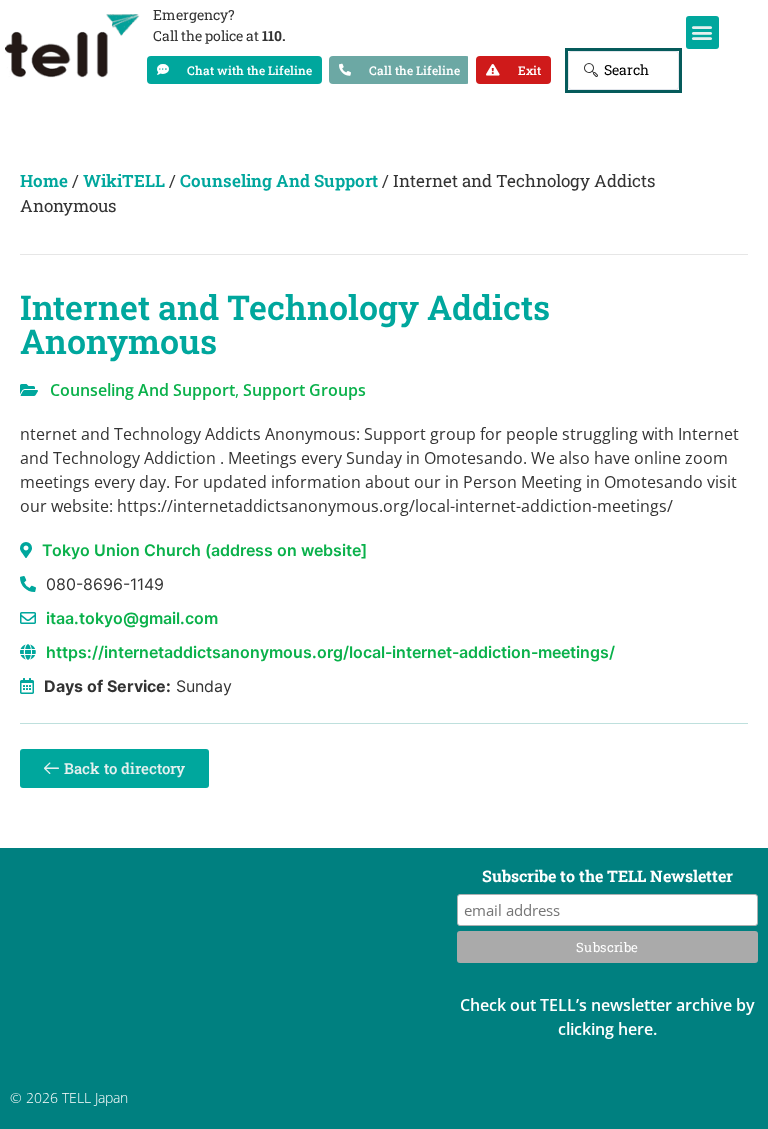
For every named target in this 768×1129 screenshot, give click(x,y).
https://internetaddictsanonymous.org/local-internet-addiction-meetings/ (330, 652)
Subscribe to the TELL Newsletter (607, 877)
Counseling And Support (279, 180)
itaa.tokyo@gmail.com (132, 618)
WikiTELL (124, 180)
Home (44, 180)
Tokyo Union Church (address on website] (204, 550)
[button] (702, 32)
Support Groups (304, 390)
